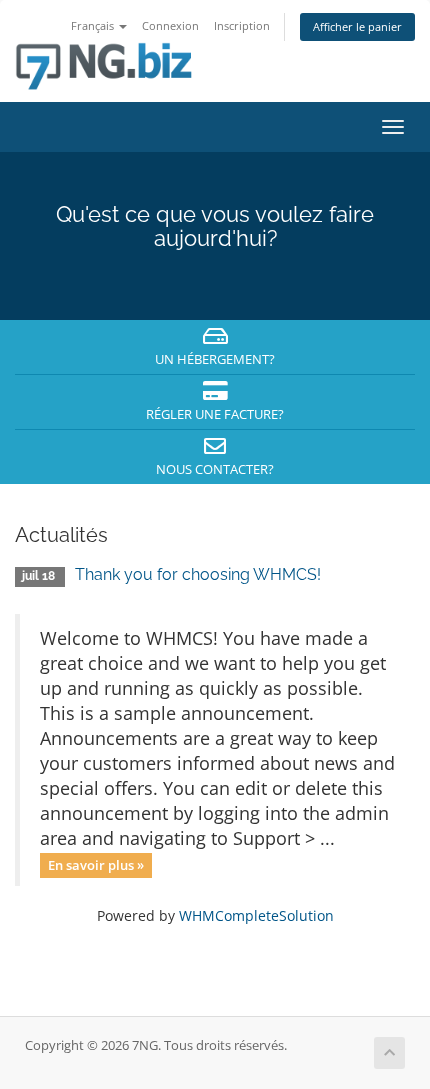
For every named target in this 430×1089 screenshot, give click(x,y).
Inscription (242, 25)
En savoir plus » (96, 865)
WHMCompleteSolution (256, 915)
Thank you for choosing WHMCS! (198, 574)
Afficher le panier (357, 26)
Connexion (170, 25)
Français (94, 25)
